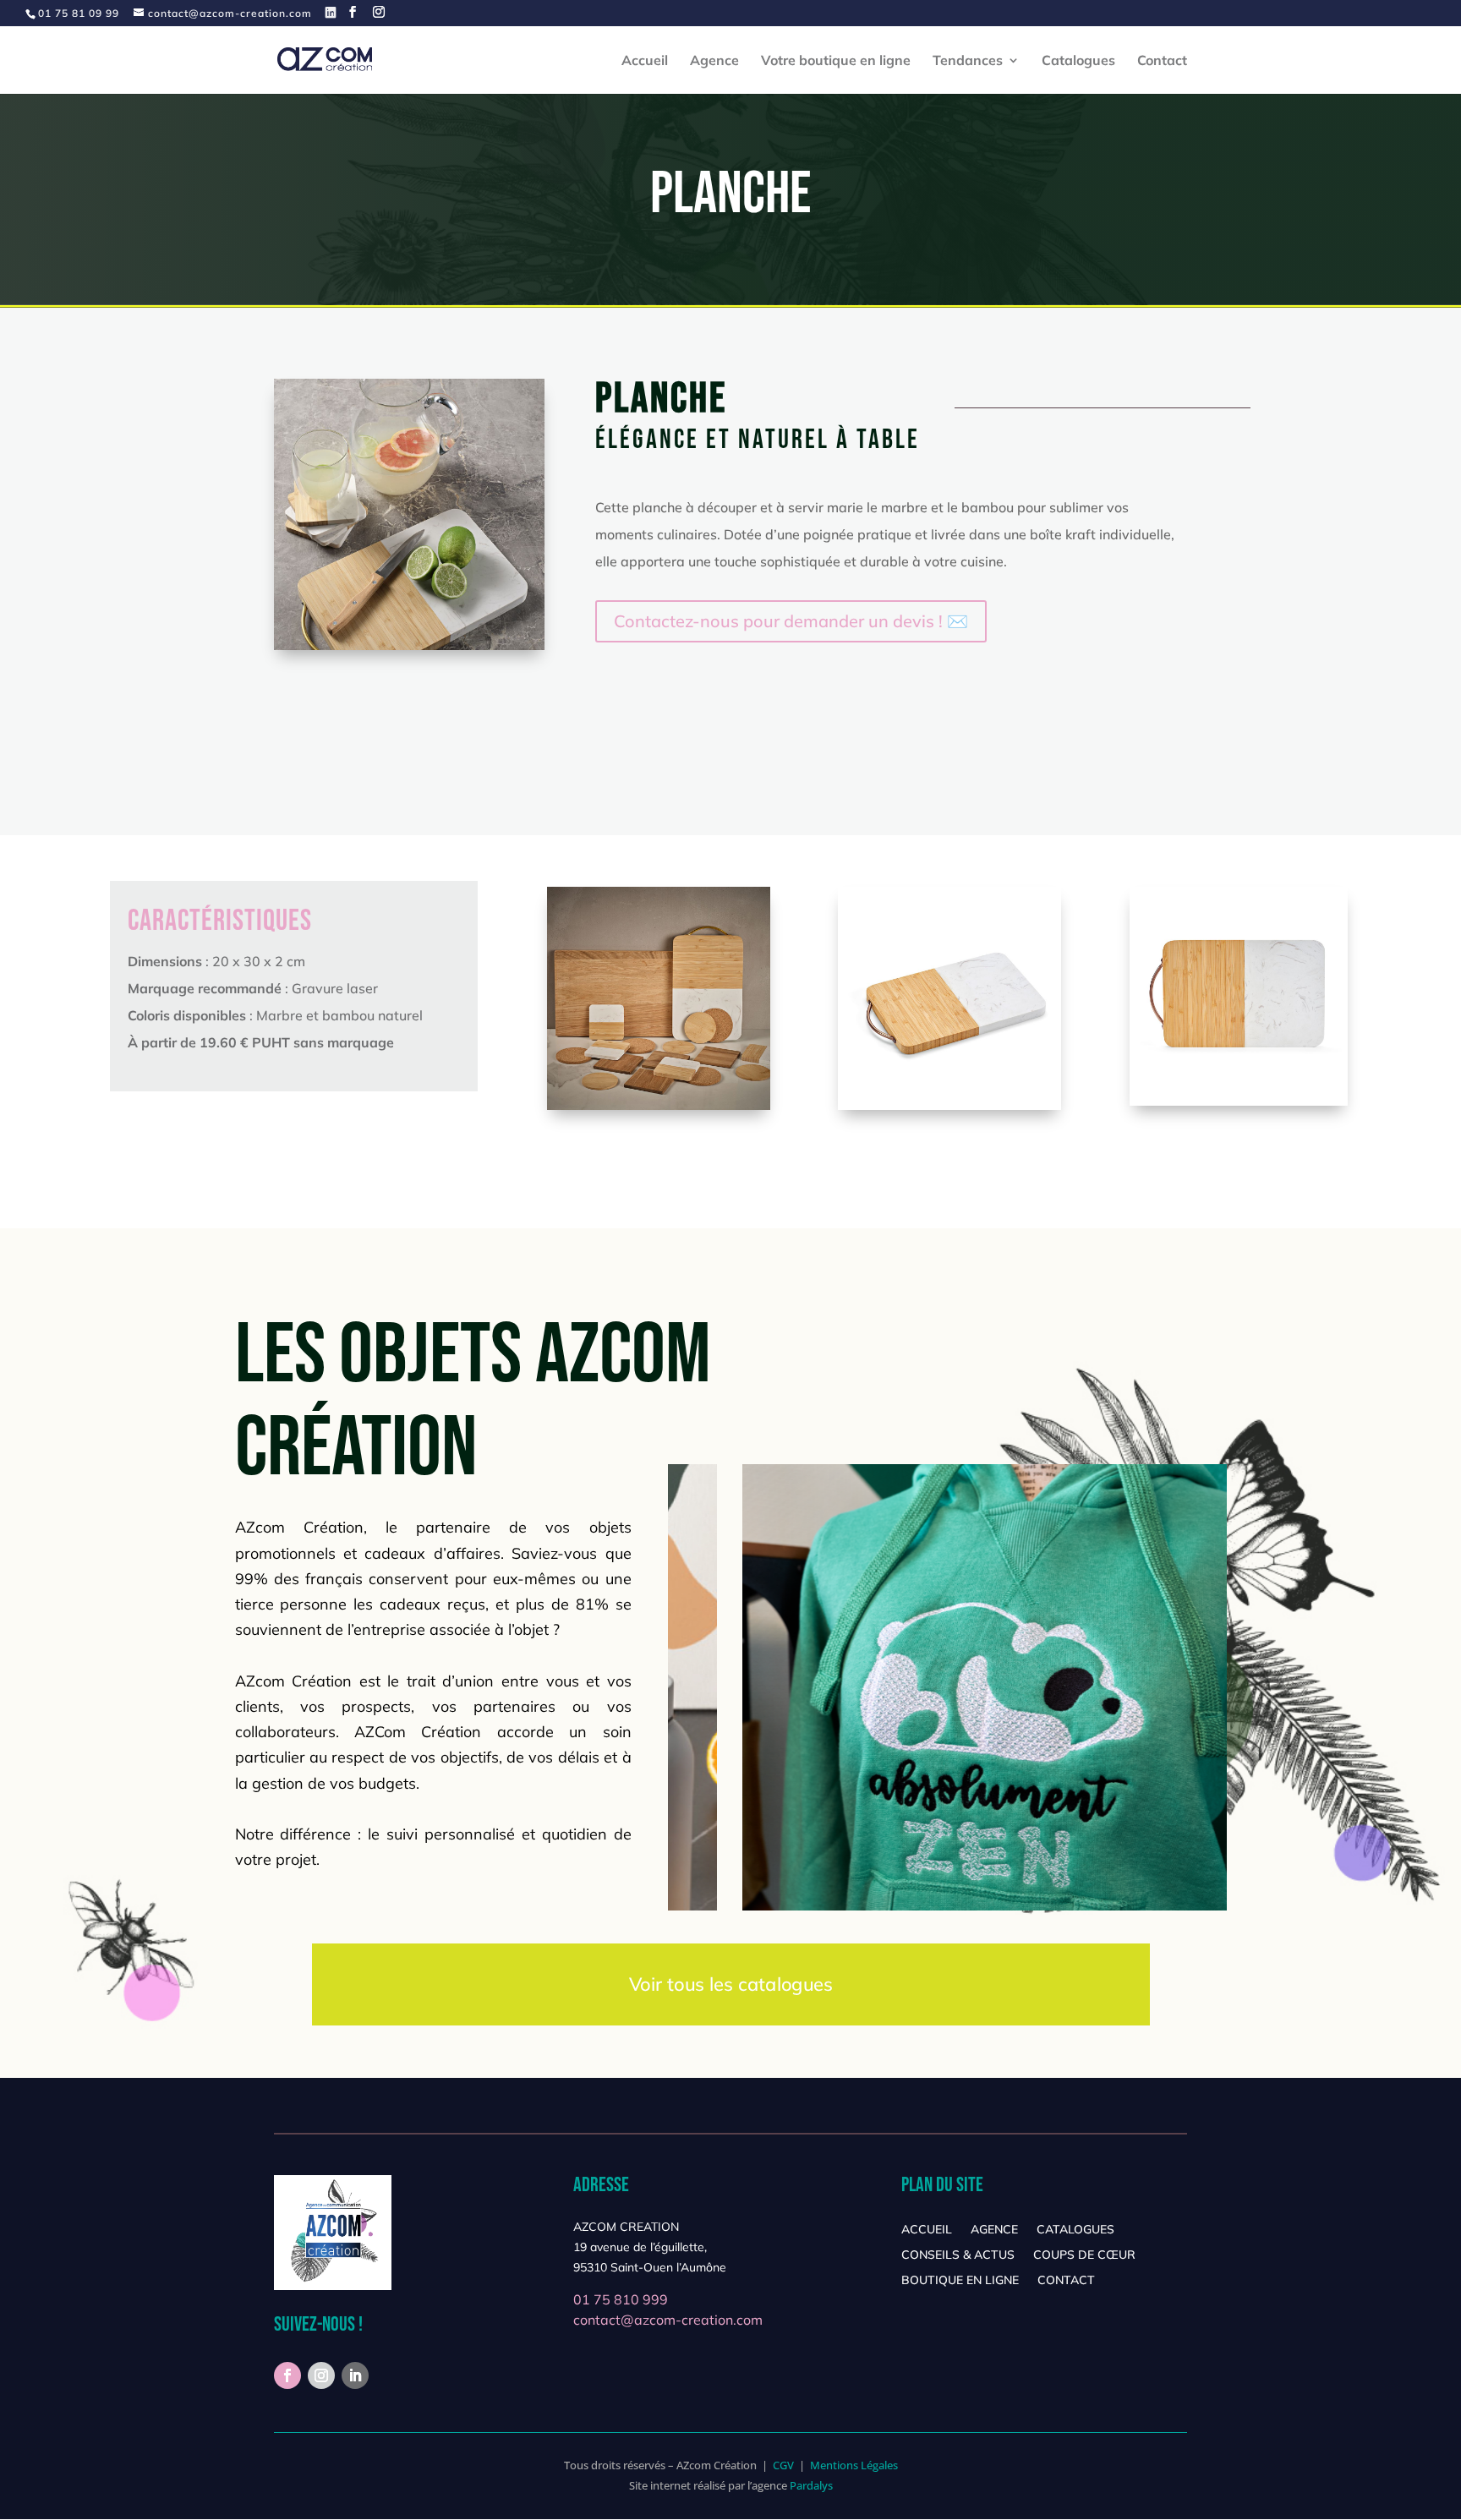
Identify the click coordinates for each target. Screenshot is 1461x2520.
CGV (783, 2465)
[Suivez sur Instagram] (321, 2375)
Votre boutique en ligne (836, 61)
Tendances (968, 61)
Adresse (601, 2185)
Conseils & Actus (958, 2255)
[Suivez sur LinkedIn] (355, 2375)
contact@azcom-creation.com (668, 2320)
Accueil (645, 61)
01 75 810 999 (621, 2299)
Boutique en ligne (960, 2281)
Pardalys (811, 2485)
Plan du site (942, 2185)
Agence (714, 61)
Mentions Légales (854, 2465)
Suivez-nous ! (318, 2324)
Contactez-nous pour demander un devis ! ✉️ (791, 621)
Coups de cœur (1084, 2255)
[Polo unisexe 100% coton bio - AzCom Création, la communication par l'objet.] (659, 1106)
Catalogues (1078, 61)
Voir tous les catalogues (730, 1984)
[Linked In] (331, 13)
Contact (1162, 61)
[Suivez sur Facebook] (287, 2375)
